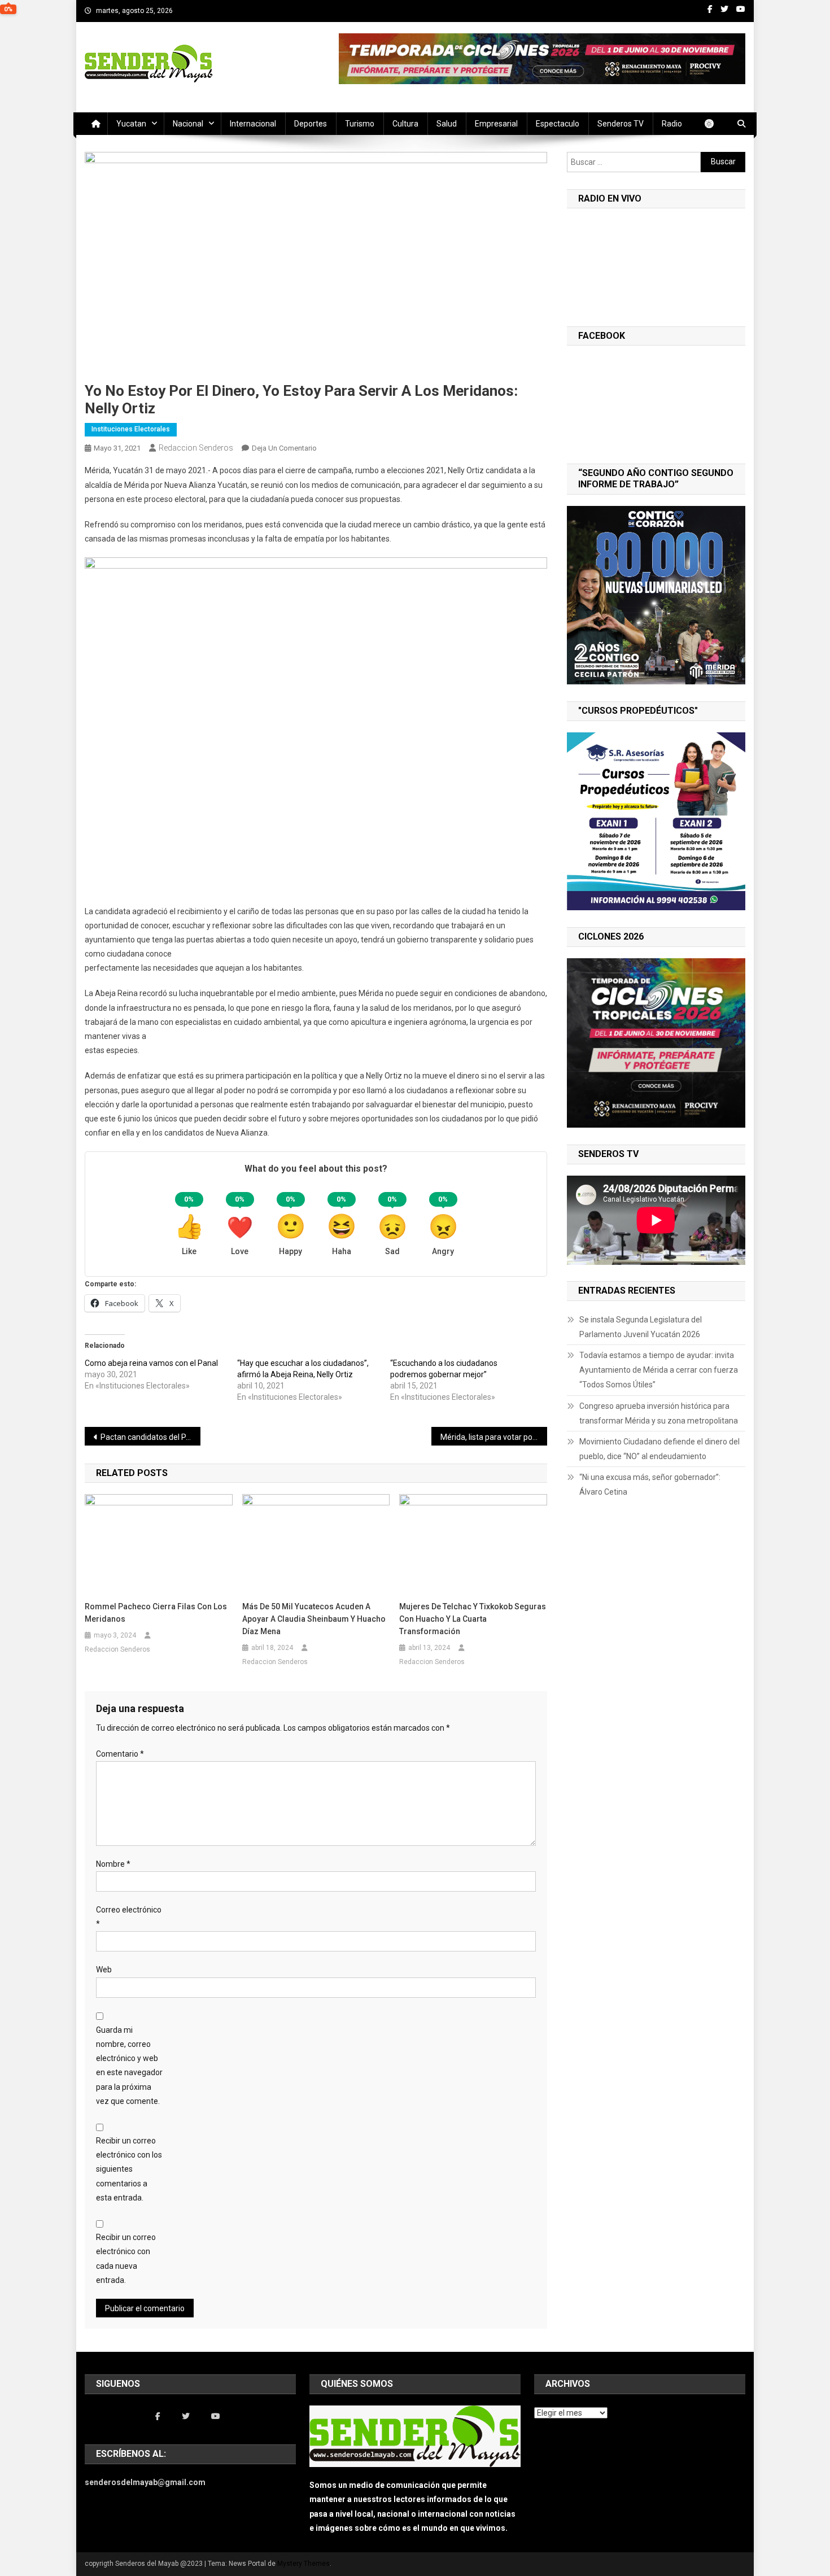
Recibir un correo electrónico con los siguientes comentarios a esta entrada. (129, 2169)
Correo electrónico (129, 1917)
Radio (672, 124)
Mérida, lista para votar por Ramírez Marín (494, 1437)
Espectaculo (558, 124)
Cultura (405, 124)
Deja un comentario (284, 448)
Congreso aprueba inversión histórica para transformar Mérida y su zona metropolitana (659, 1413)
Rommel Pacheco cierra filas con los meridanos (156, 1613)
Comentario (120, 1754)
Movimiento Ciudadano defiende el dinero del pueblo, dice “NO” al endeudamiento (659, 1449)
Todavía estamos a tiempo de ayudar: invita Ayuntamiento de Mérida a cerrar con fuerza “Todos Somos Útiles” (659, 1370)
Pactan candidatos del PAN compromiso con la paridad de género (150, 1437)
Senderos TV (621, 124)
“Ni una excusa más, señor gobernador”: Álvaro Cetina (650, 1485)
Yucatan (131, 124)
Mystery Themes (303, 2564)
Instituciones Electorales (131, 429)
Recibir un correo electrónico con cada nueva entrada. (126, 2259)
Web (104, 1970)
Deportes (311, 124)
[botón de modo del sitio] (715, 124)
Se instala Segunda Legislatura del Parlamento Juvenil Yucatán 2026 (641, 1327)
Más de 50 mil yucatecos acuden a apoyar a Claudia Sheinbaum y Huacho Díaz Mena (314, 1619)
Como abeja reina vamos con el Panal (151, 1363)
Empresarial (496, 124)
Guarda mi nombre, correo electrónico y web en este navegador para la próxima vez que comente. (129, 2066)
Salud (447, 124)
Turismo (360, 124)
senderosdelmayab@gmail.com (145, 2482)
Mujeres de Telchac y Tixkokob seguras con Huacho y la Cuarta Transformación (473, 1619)
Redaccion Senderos (196, 448)
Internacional (253, 124)
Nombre (113, 1864)
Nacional (188, 124)
